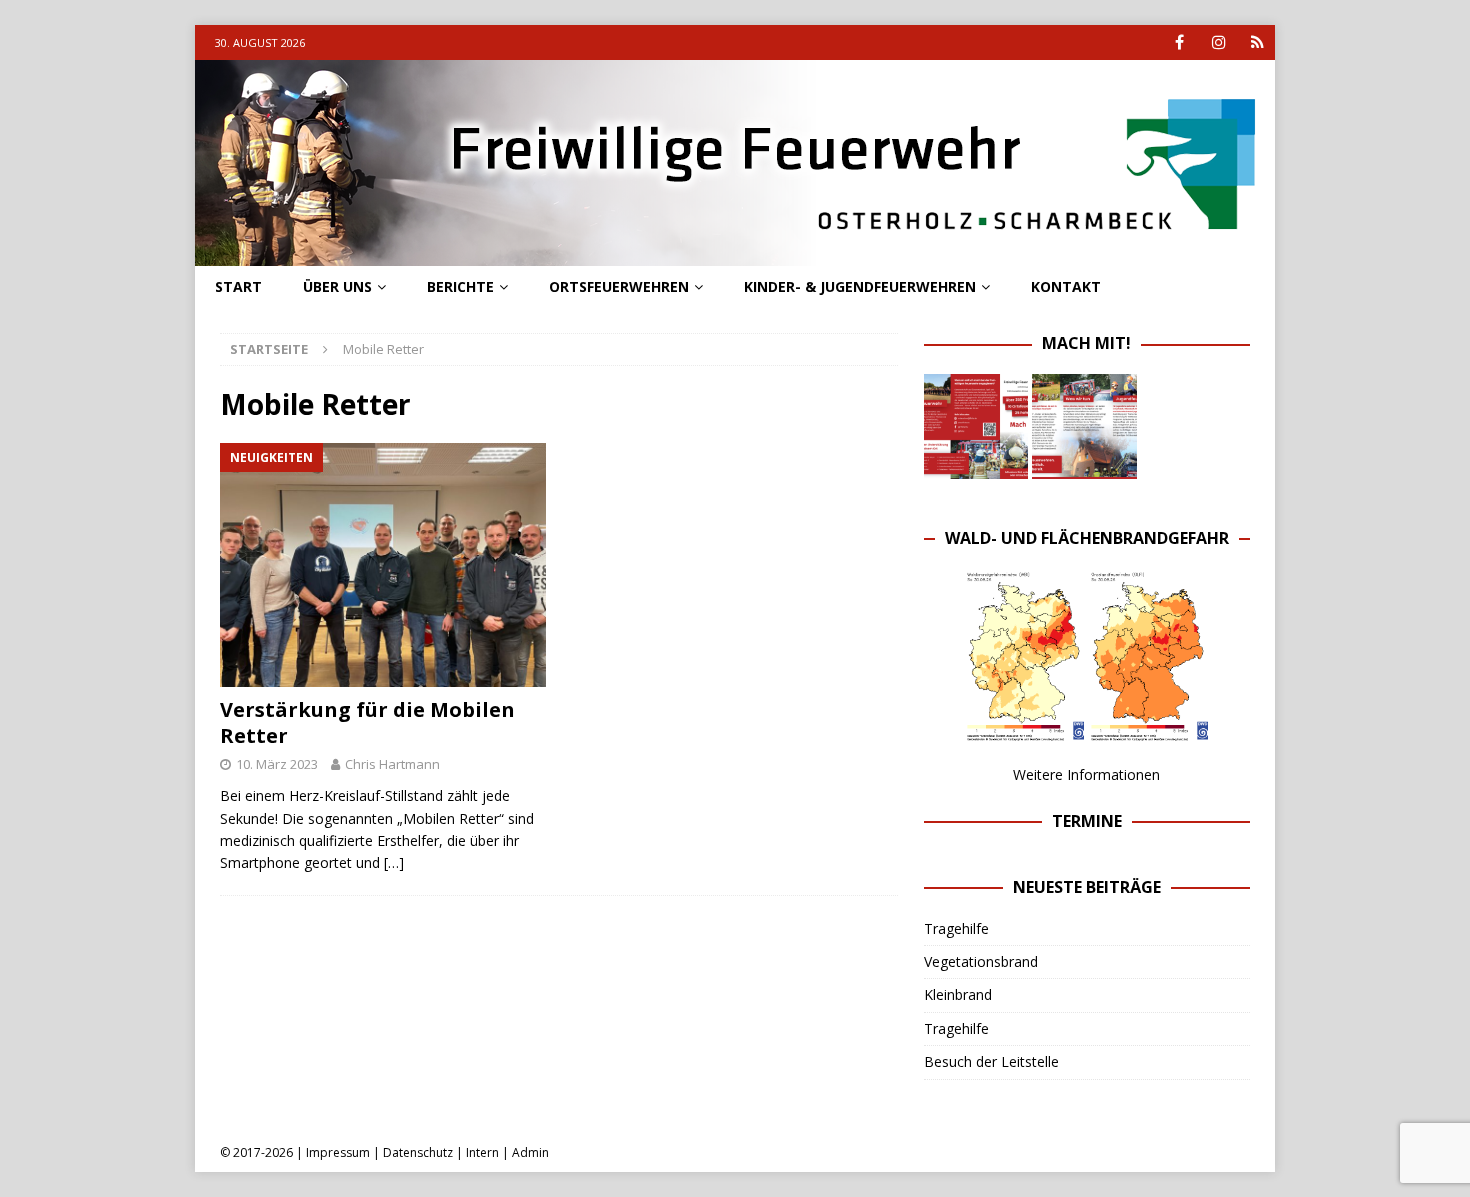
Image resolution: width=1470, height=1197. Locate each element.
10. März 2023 (277, 764)
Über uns (337, 286)
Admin (530, 1152)
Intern (482, 1152)
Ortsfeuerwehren (619, 286)
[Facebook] (1179, 42)
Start (238, 286)
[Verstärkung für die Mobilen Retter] (383, 565)
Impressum (338, 1152)
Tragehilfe (956, 928)
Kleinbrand (958, 994)
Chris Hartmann (392, 764)
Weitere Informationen (1086, 774)
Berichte (460, 286)
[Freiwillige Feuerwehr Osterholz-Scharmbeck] (735, 254)
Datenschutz (418, 1152)
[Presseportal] (1257, 42)
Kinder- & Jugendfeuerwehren (860, 286)
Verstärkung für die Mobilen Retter (367, 722)
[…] (394, 862)
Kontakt (1066, 286)
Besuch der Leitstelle (991, 1061)
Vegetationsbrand (981, 961)
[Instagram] (1218, 42)
